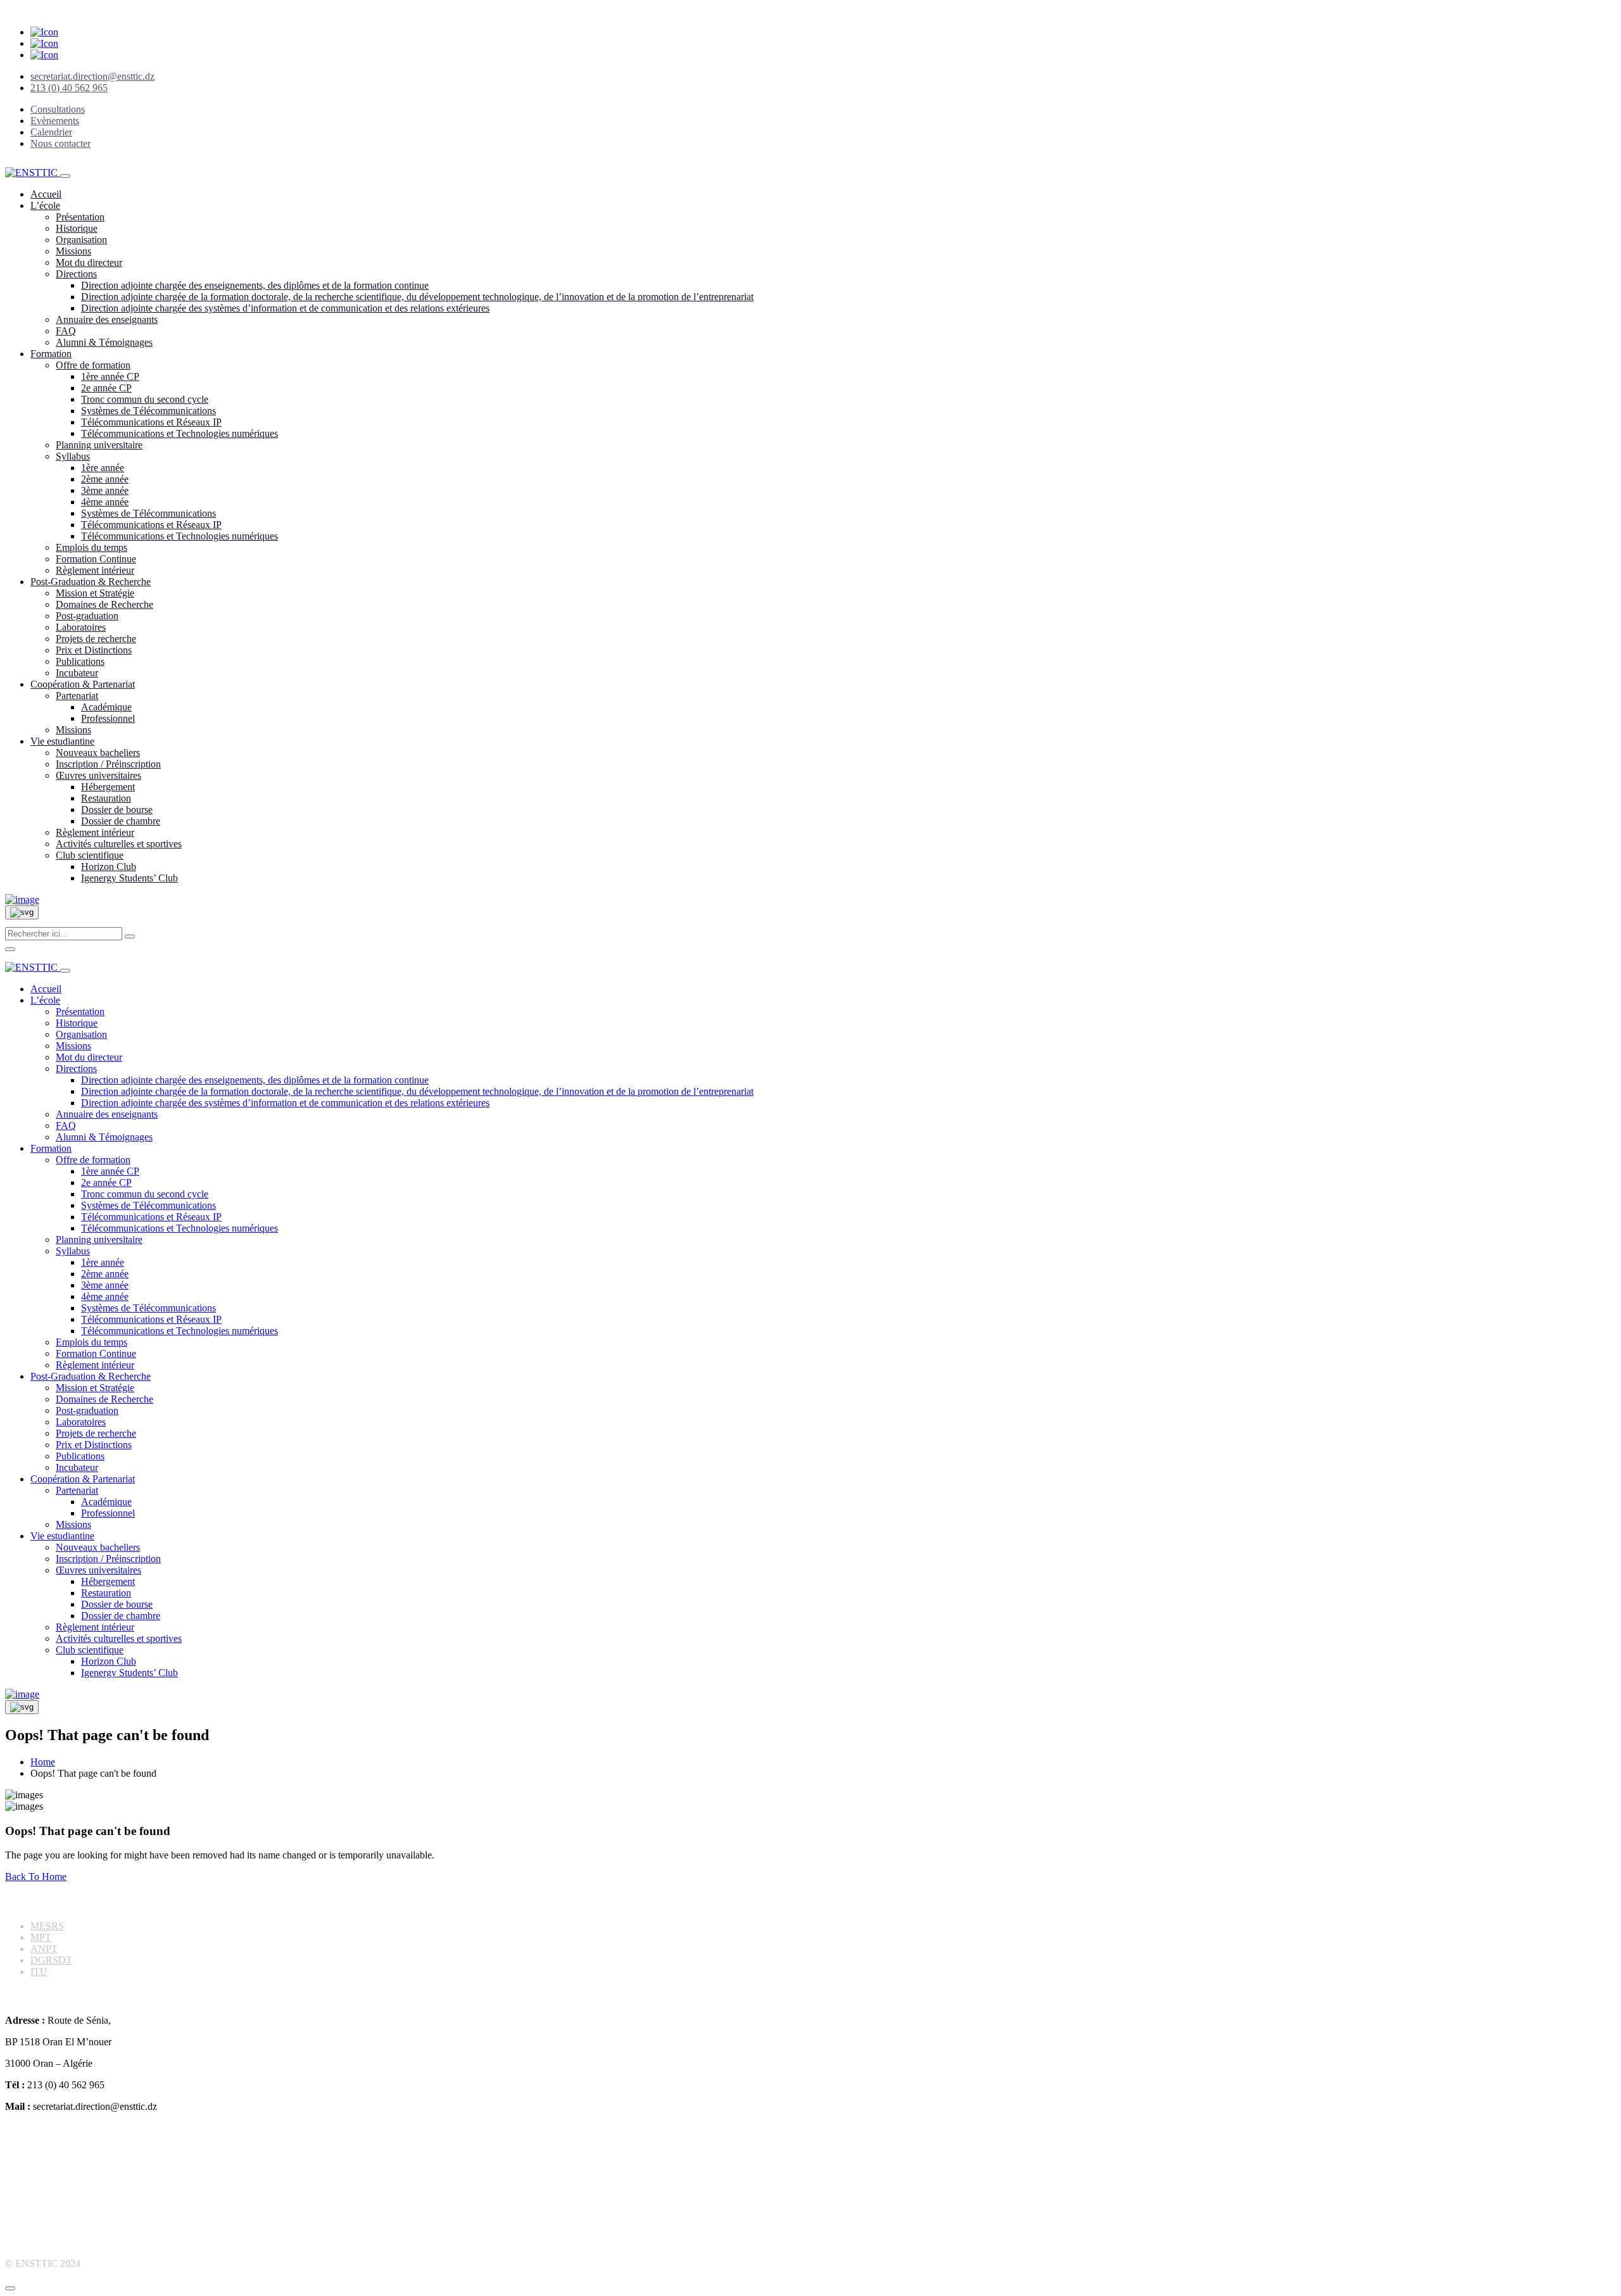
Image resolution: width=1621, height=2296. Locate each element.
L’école (45, 205)
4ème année (105, 502)
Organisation (81, 240)
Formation (51, 354)
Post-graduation (87, 616)
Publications (80, 661)
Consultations (58, 109)
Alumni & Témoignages (104, 342)
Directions (76, 274)
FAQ (66, 331)
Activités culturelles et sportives (119, 844)
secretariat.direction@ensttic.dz (92, 76)
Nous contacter (60, 143)
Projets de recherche (96, 639)
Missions (73, 251)
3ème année (105, 490)
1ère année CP (110, 376)
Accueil (46, 194)
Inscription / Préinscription (108, 764)
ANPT (44, 1949)
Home (43, 1762)
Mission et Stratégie (95, 593)
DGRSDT (51, 1960)
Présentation (80, 217)
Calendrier (51, 132)
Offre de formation (93, 365)
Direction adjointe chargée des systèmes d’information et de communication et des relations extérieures (285, 308)
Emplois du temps (91, 547)
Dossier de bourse (117, 810)
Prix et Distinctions (94, 650)
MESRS (47, 1926)
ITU (39, 1971)
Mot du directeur (89, 262)
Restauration (106, 798)
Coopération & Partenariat (83, 684)
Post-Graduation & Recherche (91, 582)
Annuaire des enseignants (107, 319)
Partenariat (77, 696)
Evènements (55, 121)
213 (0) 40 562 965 (69, 88)
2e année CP (106, 388)
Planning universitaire (99, 445)
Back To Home (36, 1877)
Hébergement (108, 787)
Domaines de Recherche (104, 604)
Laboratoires (81, 627)
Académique (106, 707)
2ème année (105, 479)
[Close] (10, 949)
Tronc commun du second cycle (145, 399)
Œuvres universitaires (98, 775)
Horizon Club (109, 867)
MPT (41, 1937)
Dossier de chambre (121, 821)
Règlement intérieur (95, 570)
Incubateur (77, 673)
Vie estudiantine (62, 741)
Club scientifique (90, 855)
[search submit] (130, 937)
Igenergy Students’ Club (129, 878)
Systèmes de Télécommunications (148, 411)
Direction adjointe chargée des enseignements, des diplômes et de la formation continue (255, 285)
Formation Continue (96, 559)
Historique (77, 228)
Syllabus (73, 456)
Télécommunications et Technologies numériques (180, 433)
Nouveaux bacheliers (98, 753)
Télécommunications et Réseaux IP (151, 422)
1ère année (103, 468)
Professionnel (108, 718)
